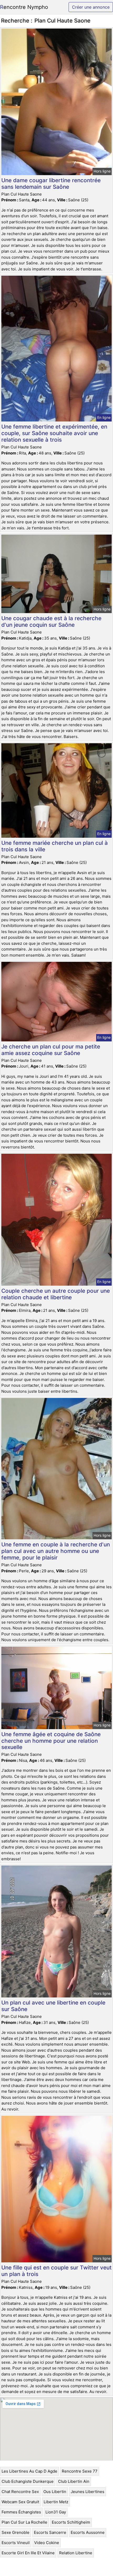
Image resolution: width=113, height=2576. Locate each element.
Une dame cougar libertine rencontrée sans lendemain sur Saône (51, 184)
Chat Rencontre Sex (20, 2492)
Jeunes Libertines (88, 2492)
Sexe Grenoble (16, 2532)
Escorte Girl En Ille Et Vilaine (28, 2553)
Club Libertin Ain (74, 2481)
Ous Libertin (55, 2492)
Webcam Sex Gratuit (20, 2502)
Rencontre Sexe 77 (80, 2471)
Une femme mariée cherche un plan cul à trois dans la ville (55, 846)
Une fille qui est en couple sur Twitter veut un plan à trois (56, 2271)
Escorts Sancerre (50, 2532)
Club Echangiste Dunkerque (28, 2481)
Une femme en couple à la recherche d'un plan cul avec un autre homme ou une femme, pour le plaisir (56, 1551)
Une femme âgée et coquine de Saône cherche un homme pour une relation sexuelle (51, 1741)
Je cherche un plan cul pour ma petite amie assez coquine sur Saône (51, 1050)
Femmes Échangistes (21, 2512)
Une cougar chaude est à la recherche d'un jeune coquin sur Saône (51, 621)
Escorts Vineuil (16, 2543)
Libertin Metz (56, 2502)
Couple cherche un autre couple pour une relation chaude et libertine (56, 1294)
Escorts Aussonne (88, 2532)
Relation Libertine (76, 2553)
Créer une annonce (91, 7)
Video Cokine (47, 2543)
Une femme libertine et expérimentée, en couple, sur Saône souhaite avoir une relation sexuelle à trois (54, 433)
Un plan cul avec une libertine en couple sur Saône (53, 2006)
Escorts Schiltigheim (71, 2522)
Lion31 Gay (56, 2512)
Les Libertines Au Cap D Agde (29, 2471)
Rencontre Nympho (24, 7)
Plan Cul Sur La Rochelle (24, 2522)
